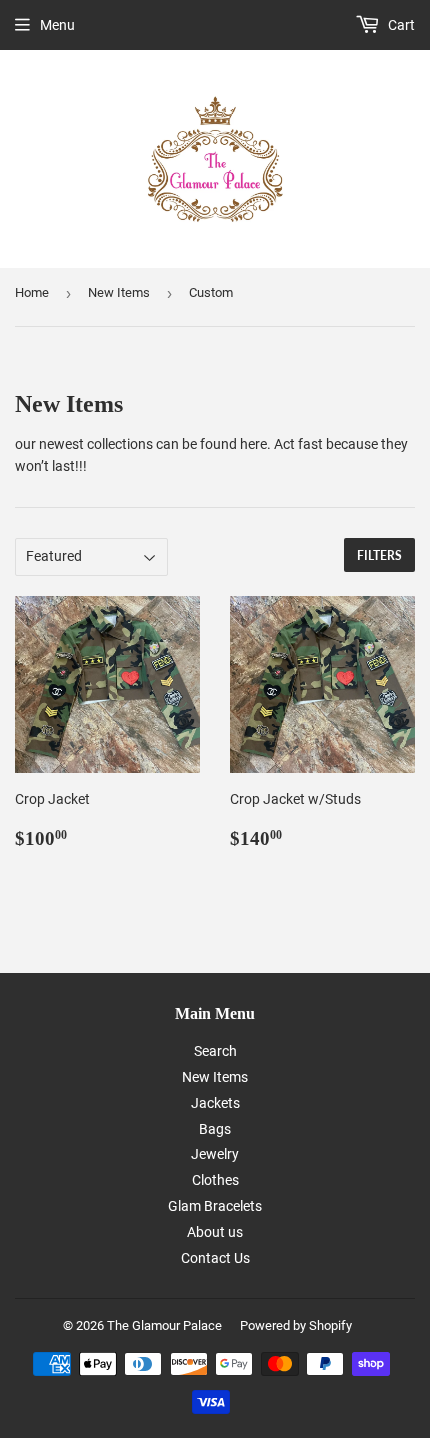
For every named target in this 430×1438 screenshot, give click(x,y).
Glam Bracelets (215, 1206)
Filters (379, 555)
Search (215, 1051)
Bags (215, 1129)
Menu (57, 25)
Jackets (215, 1103)
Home (32, 292)
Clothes (215, 1180)
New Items (119, 292)
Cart (400, 25)
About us (215, 1232)
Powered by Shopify (296, 1325)
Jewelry (215, 1154)
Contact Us (215, 1258)
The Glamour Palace (164, 1325)
